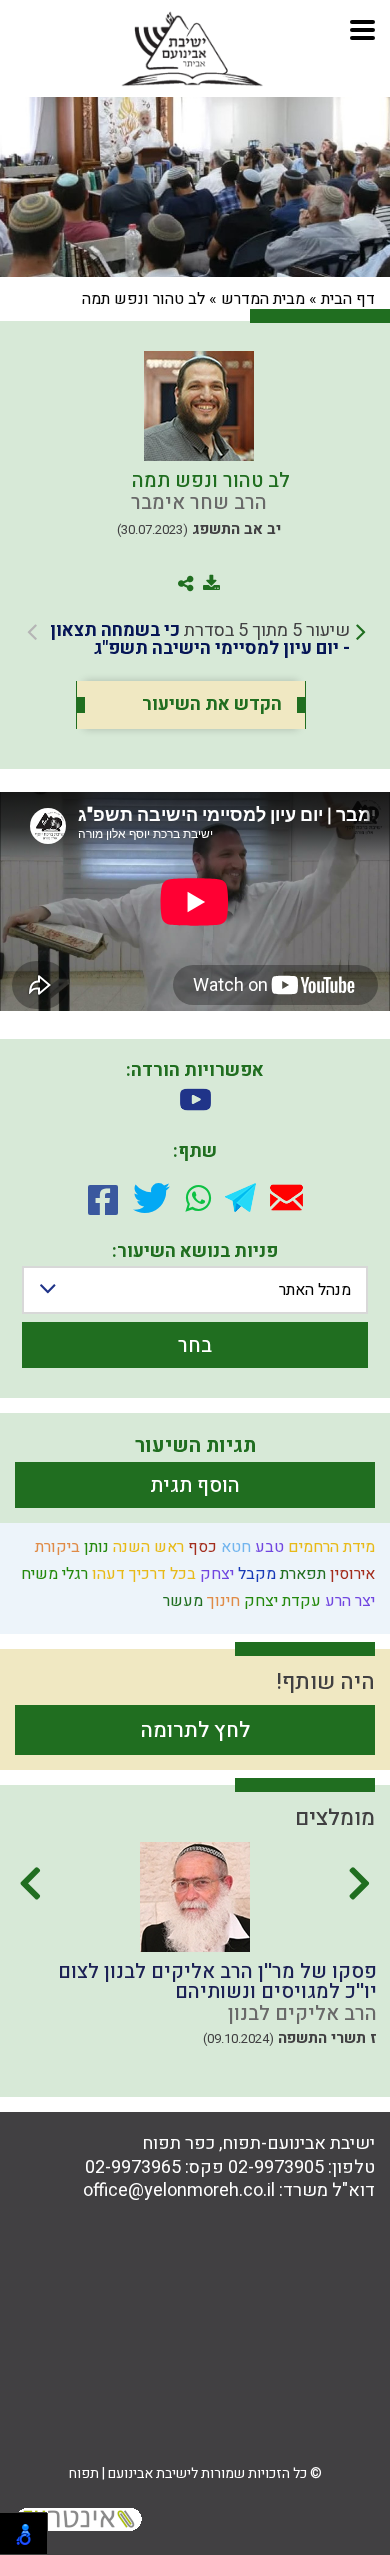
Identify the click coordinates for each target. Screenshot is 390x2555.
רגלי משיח (52, 1574)
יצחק (215, 1574)
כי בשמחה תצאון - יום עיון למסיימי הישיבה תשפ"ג (200, 639)
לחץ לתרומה (195, 1730)
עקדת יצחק (280, 1601)
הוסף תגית (195, 1485)
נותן (94, 1547)
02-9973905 (276, 2167)
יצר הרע (348, 1601)
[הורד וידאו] (195, 1100)
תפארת (301, 1574)
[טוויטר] (151, 1198)
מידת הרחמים (329, 1547)
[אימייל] (286, 1197)
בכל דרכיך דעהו (142, 1574)
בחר (195, 1345)
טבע (267, 1547)
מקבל (255, 1574)
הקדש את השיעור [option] (212, 705)
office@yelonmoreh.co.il (179, 2190)
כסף (200, 1547)
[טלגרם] (240, 1197)
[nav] (362, 27)
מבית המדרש (263, 299)
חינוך (221, 1601)
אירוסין (350, 1574)
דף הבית (348, 299)
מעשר (181, 1601)
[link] (196, 640)
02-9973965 (133, 2167)
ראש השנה (146, 1547)
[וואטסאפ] (198, 1198)
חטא (234, 1547)
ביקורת (55, 1547)
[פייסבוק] (103, 1198)
